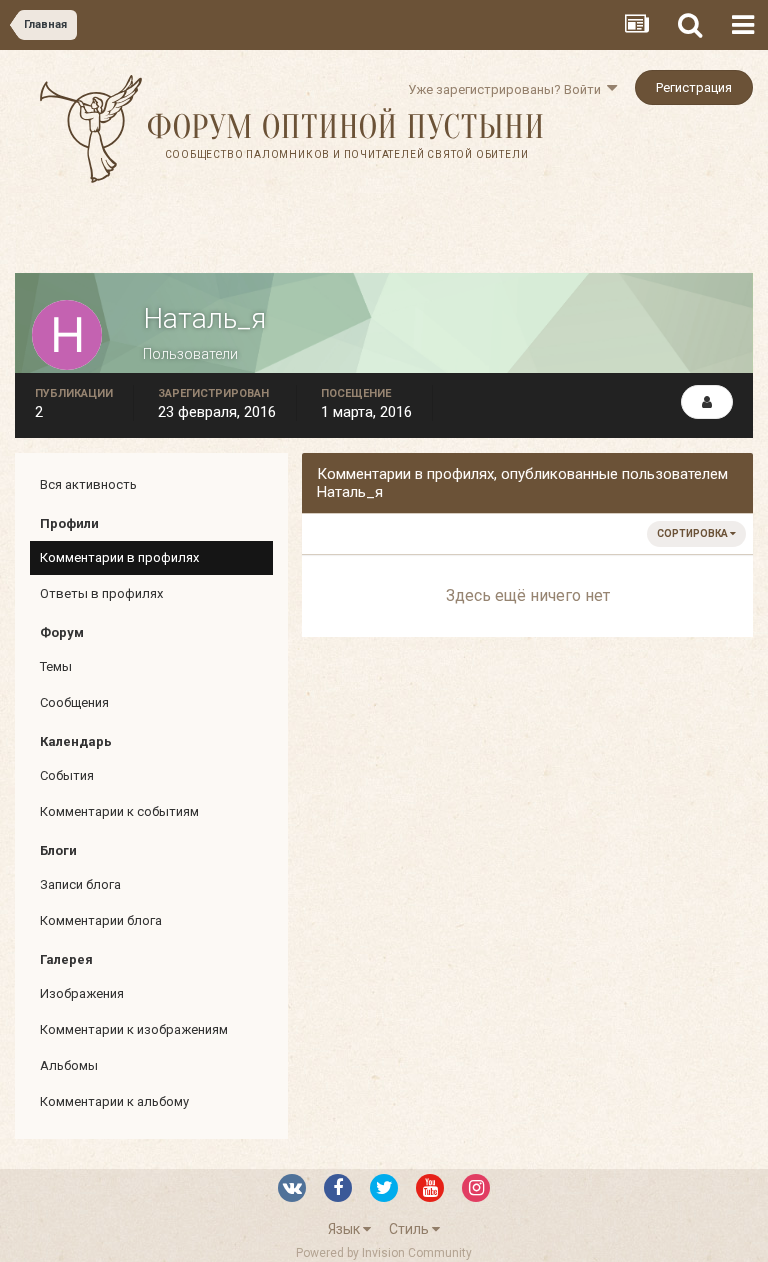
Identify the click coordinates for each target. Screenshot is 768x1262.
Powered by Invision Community (384, 1253)
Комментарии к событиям (119, 811)
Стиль (410, 1229)
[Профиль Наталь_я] (707, 402)
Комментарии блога (101, 920)
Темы (56, 666)
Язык (345, 1229)
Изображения (82, 993)
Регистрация (694, 87)
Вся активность (88, 484)
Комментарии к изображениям (134, 1029)
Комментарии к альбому (114, 1101)
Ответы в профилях (101, 593)
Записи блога (80, 884)
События (67, 775)
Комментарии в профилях (119, 557)
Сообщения (74, 702)
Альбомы (69, 1065)
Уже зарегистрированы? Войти (507, 89)
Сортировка (693, 533)
